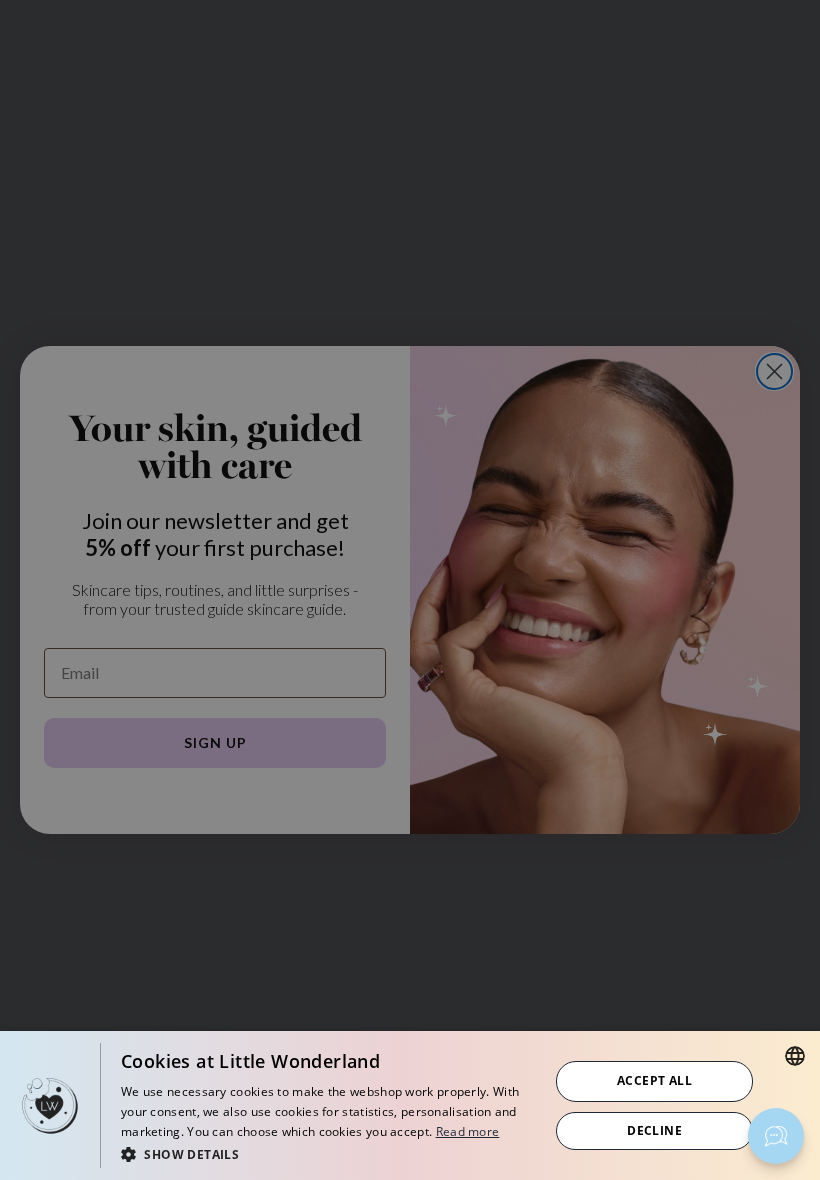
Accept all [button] (654, 1080)
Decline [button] (654, 1130)
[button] (328, 1153)
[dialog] (410, 1105)
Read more (468, 1131)
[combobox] (795, 1056)
